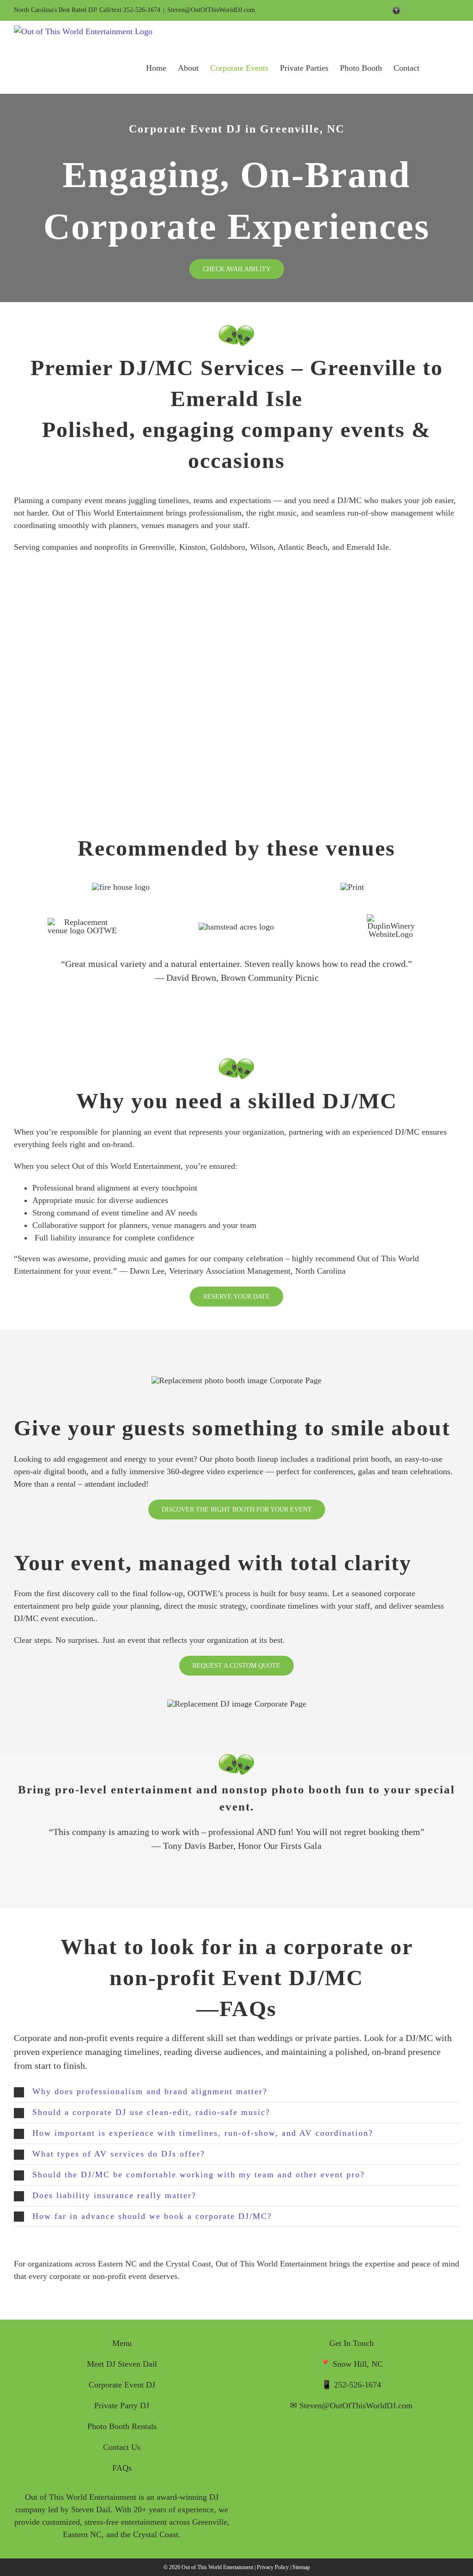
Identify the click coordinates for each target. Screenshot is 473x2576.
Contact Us (122, 2447)
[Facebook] (332, 2442)
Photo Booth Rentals (122, 2426)
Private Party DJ (122, 2406)
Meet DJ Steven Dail (122, 2364)
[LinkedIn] (358, 2442)
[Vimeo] (345, 2442)
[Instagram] (371, 2442)
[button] (236, 2092)
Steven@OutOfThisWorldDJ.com (211, 10)
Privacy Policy (273, 2567)
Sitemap (301, 2567)
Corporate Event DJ (122, 2385)
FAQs (122, 2468)
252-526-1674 (358, 2385)
